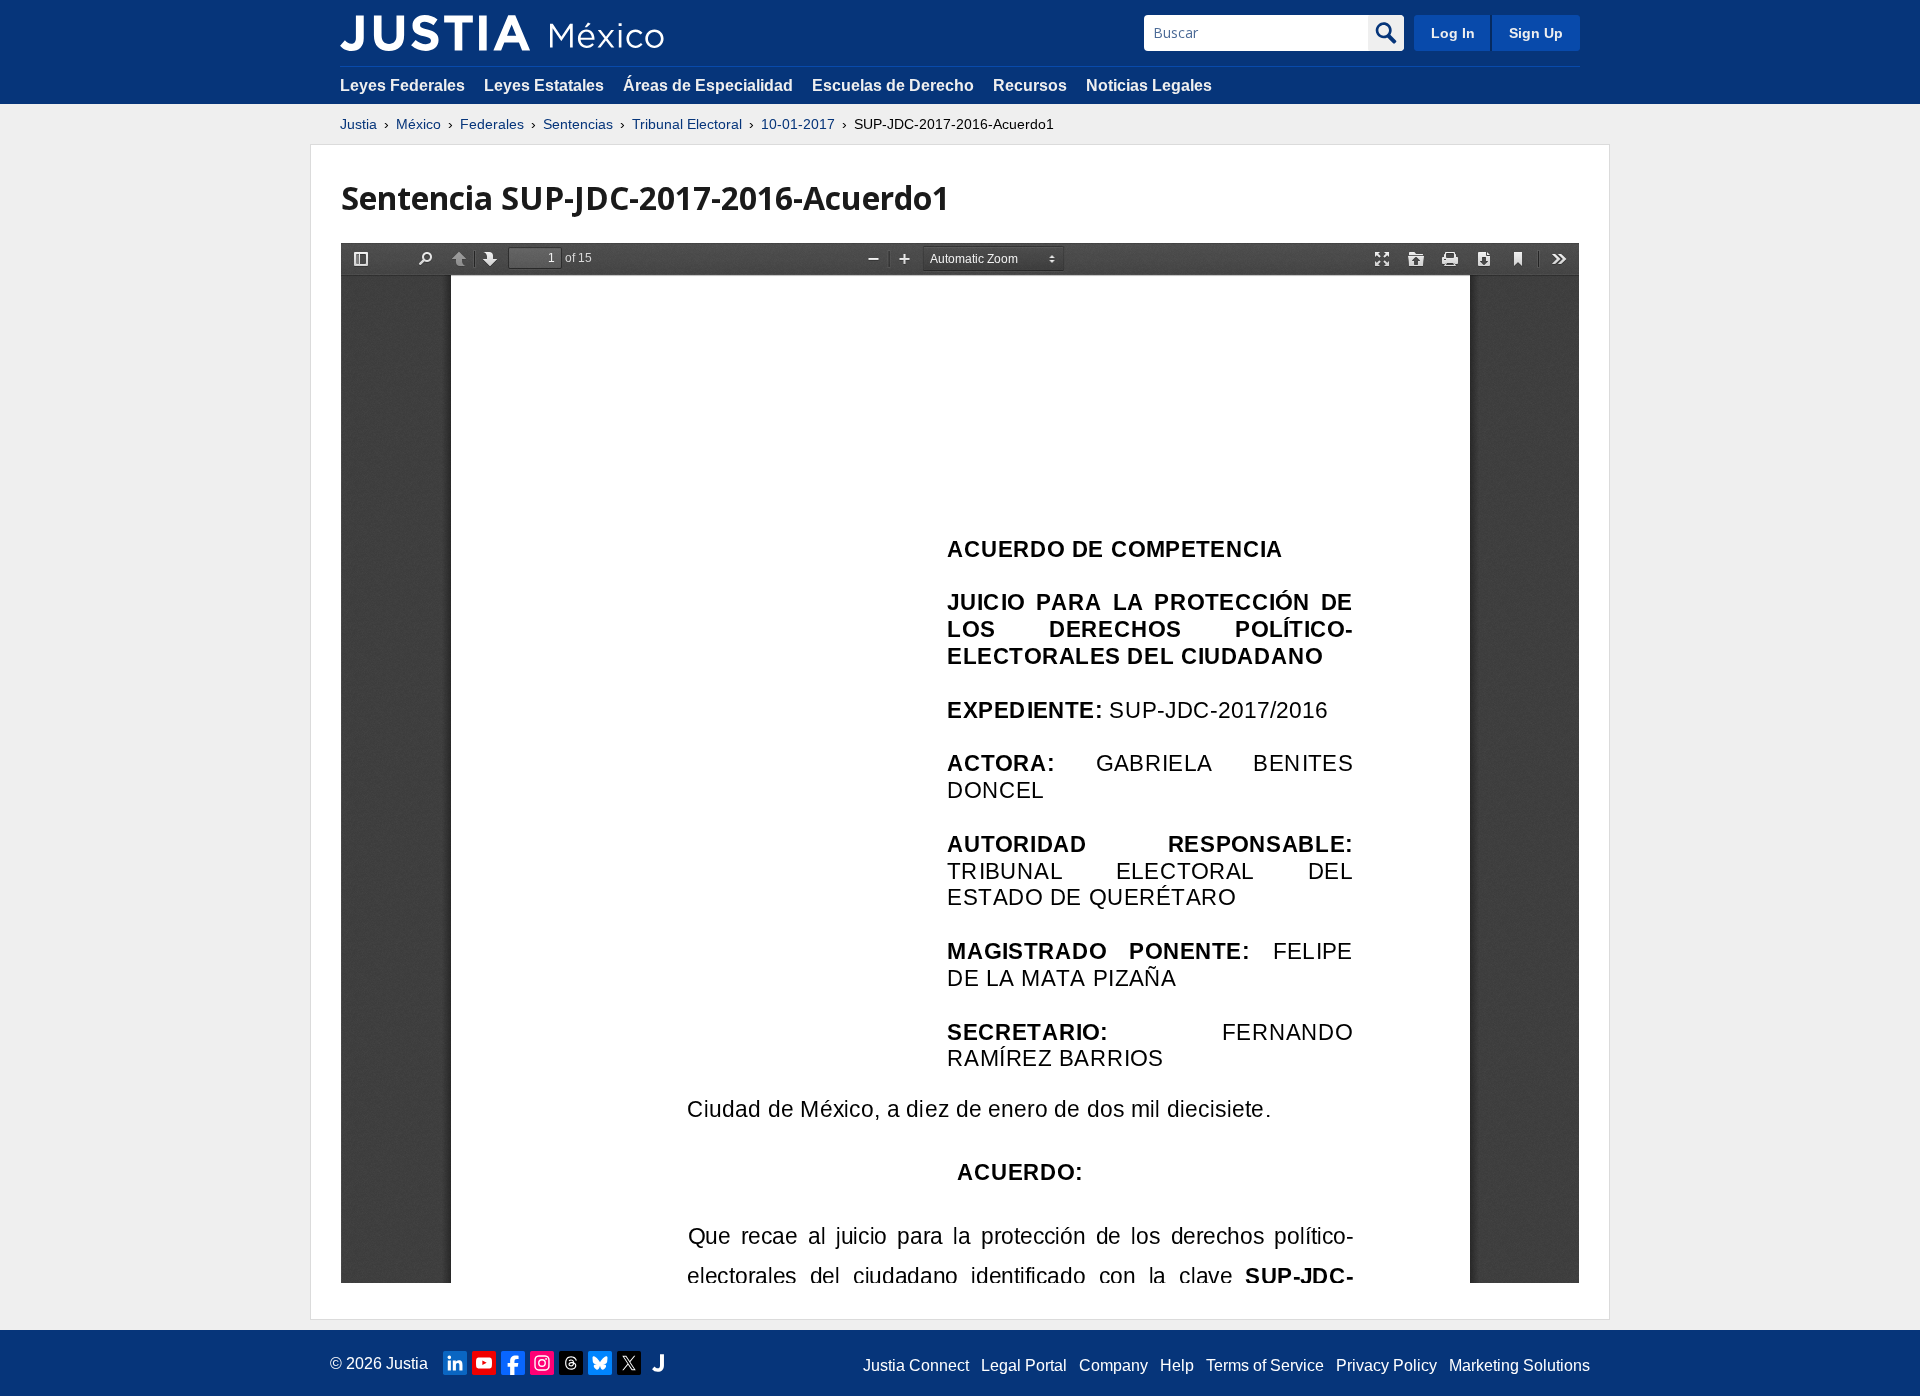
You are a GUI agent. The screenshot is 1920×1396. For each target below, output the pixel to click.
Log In (1453, 33)
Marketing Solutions (1519, 1365)
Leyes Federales (402, 85)
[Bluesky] (600, 1363)
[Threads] (571, 1363)
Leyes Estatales (544, 85)
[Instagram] (542, 1363)
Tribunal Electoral (687, 124)
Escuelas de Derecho (893, 85)
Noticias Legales (1149, 85)
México (418, 124)
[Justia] (435, 33)
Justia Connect (916, 1365)
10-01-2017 (798, 124)
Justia (358, 124)
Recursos (1030, 85)
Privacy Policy (1386, 1365)
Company (1113, 1365)
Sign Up (1536, 33)
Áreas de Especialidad (708, 85)
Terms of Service (1265, 1365)
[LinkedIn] (455, 1363)
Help (1177, 1365)
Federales (492, 124)
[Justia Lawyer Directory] (658, 1363)
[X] (629, 1363)
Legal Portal (1024, 1365)
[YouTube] (484, 1363)
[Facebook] (513, 1363)
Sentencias (578, 124)
